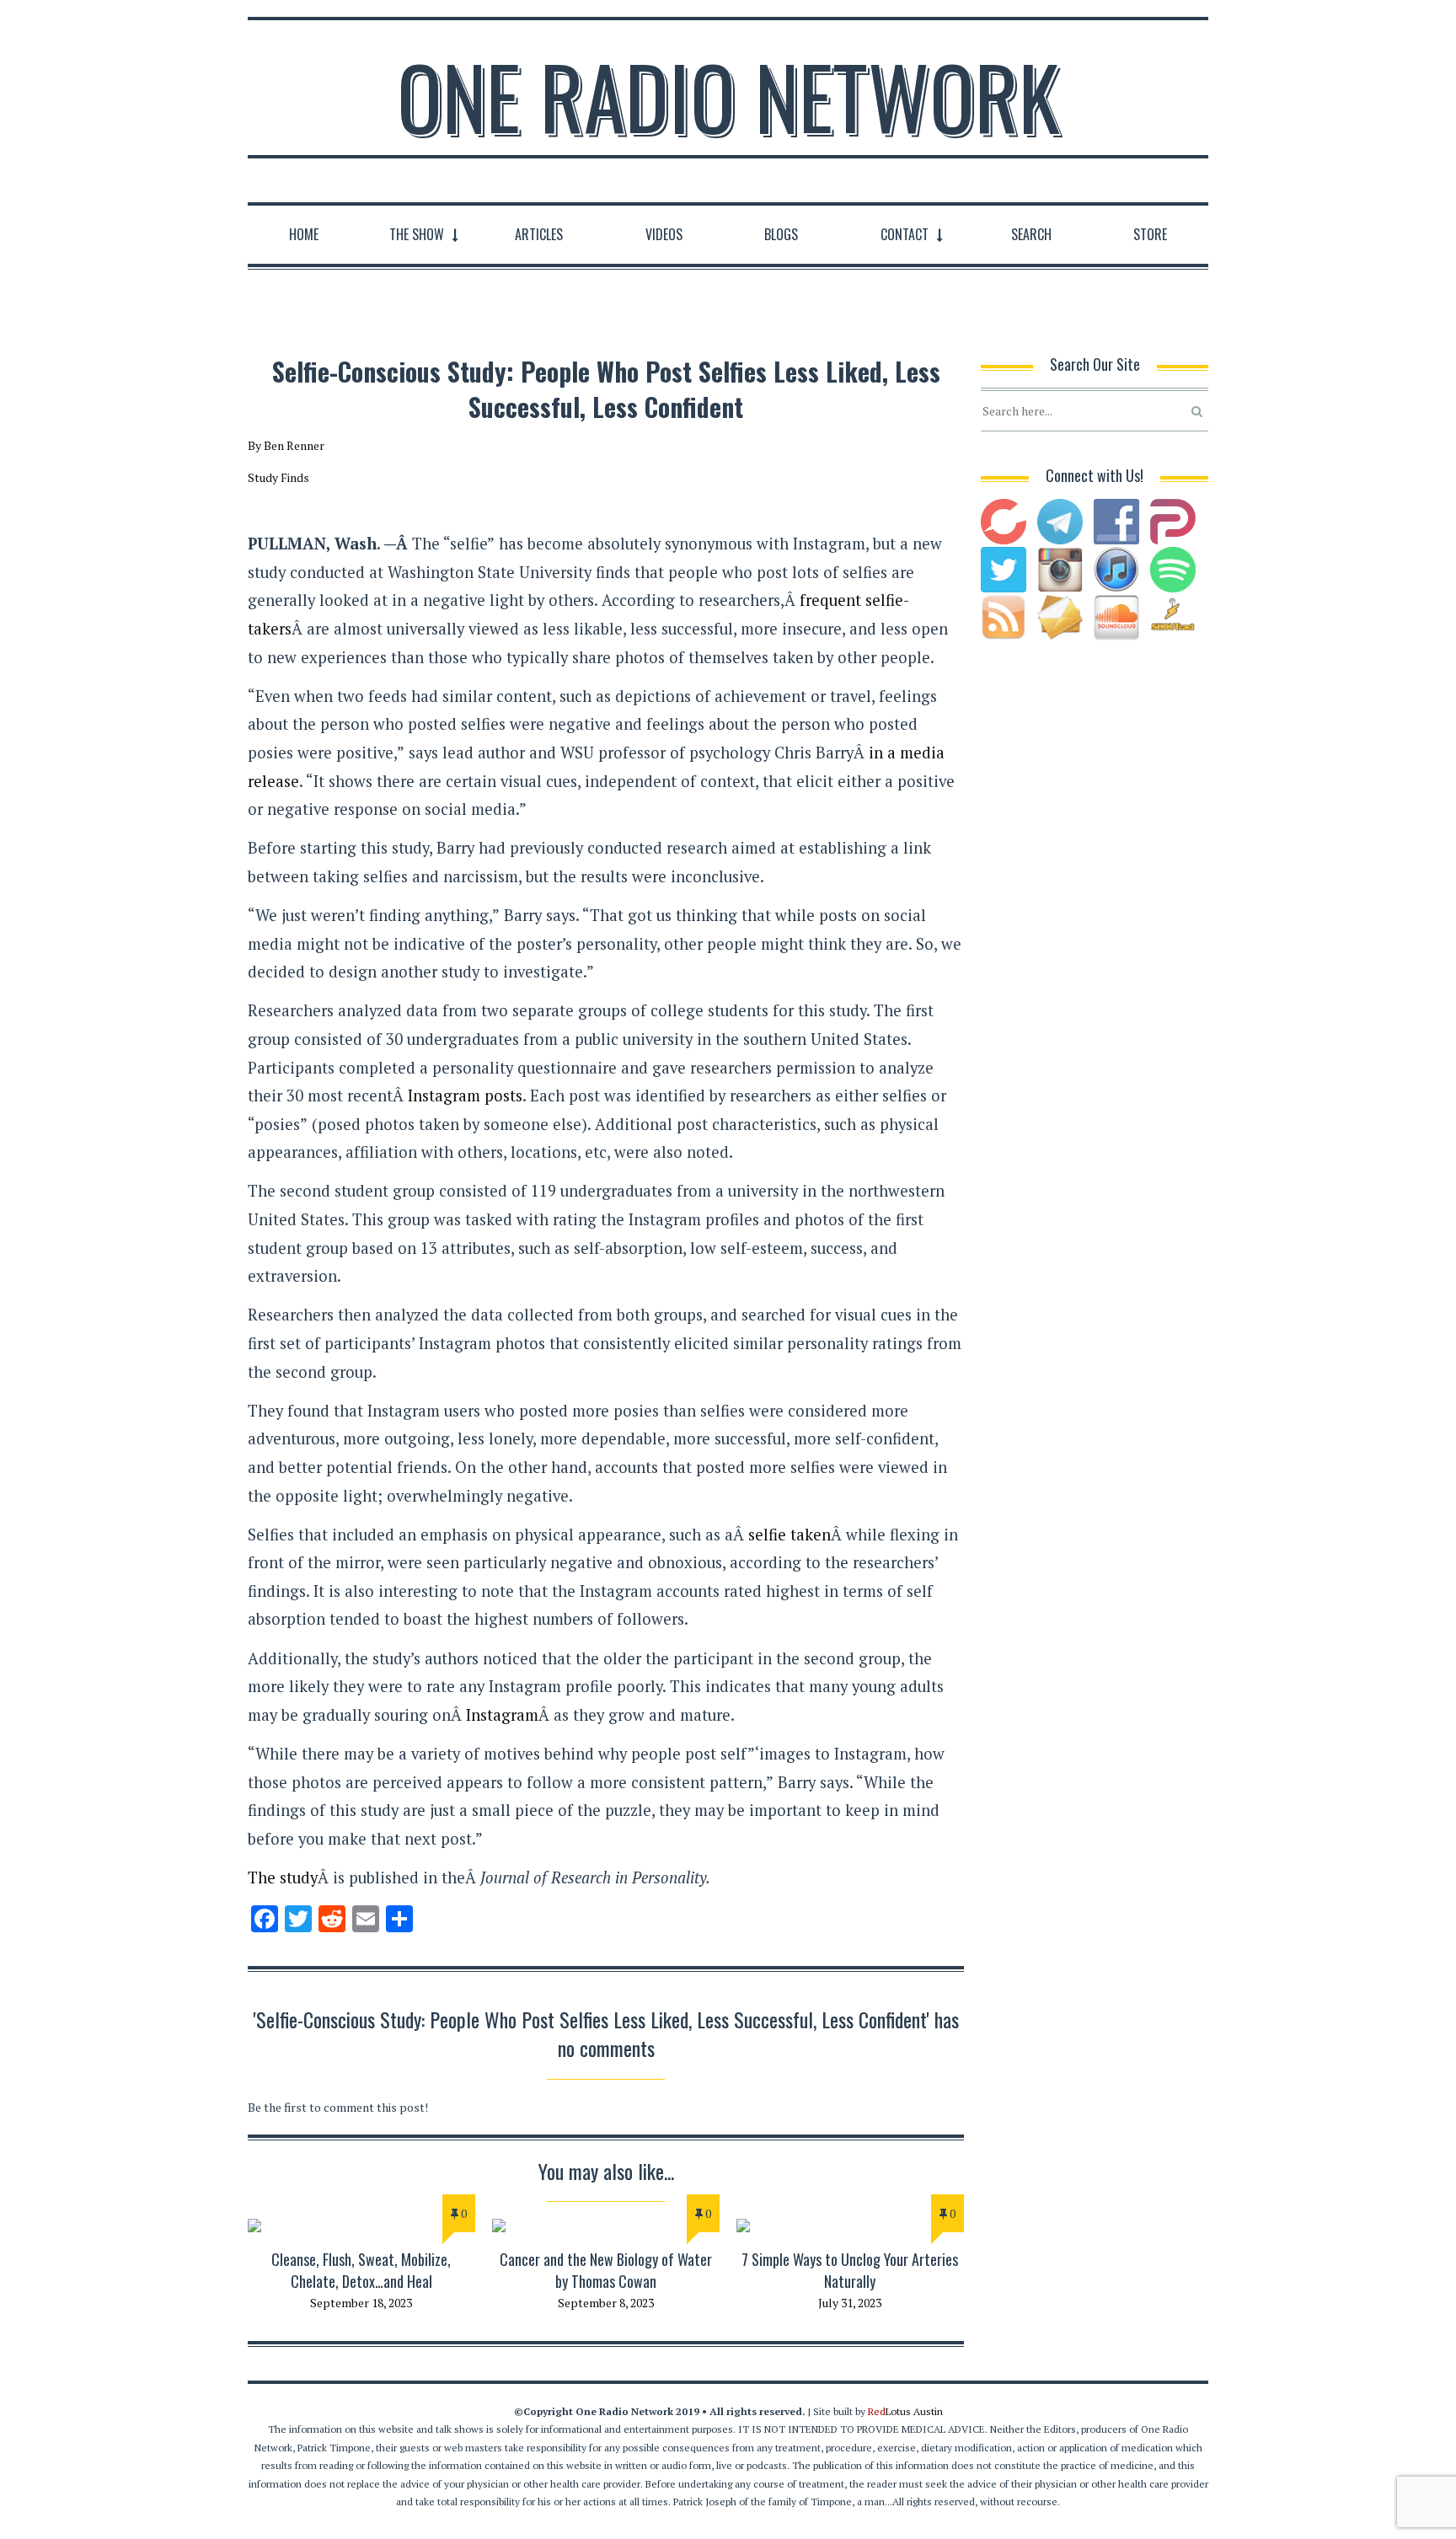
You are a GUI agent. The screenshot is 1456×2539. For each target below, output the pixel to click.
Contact (905, 234)
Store (1150, 234)
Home (304, 234)
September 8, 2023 (606, 2303)
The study (283, 1877)
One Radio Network (728, 96)
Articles (539, 234)
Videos (664, 234)
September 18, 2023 (361, 2303)
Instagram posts (465, 1095)
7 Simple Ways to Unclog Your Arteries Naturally (850, 2270)
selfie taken (790, 1535)
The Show (417, 234)
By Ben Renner (286, 445)
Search (1031, 234)
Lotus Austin (905, 2411)
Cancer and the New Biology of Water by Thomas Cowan (606, 2270)
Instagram (502, 1715)
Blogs (781, 234)
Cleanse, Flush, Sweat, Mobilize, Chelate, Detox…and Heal (361, 2270)
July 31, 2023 (850, 2303)
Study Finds (278, 477)
